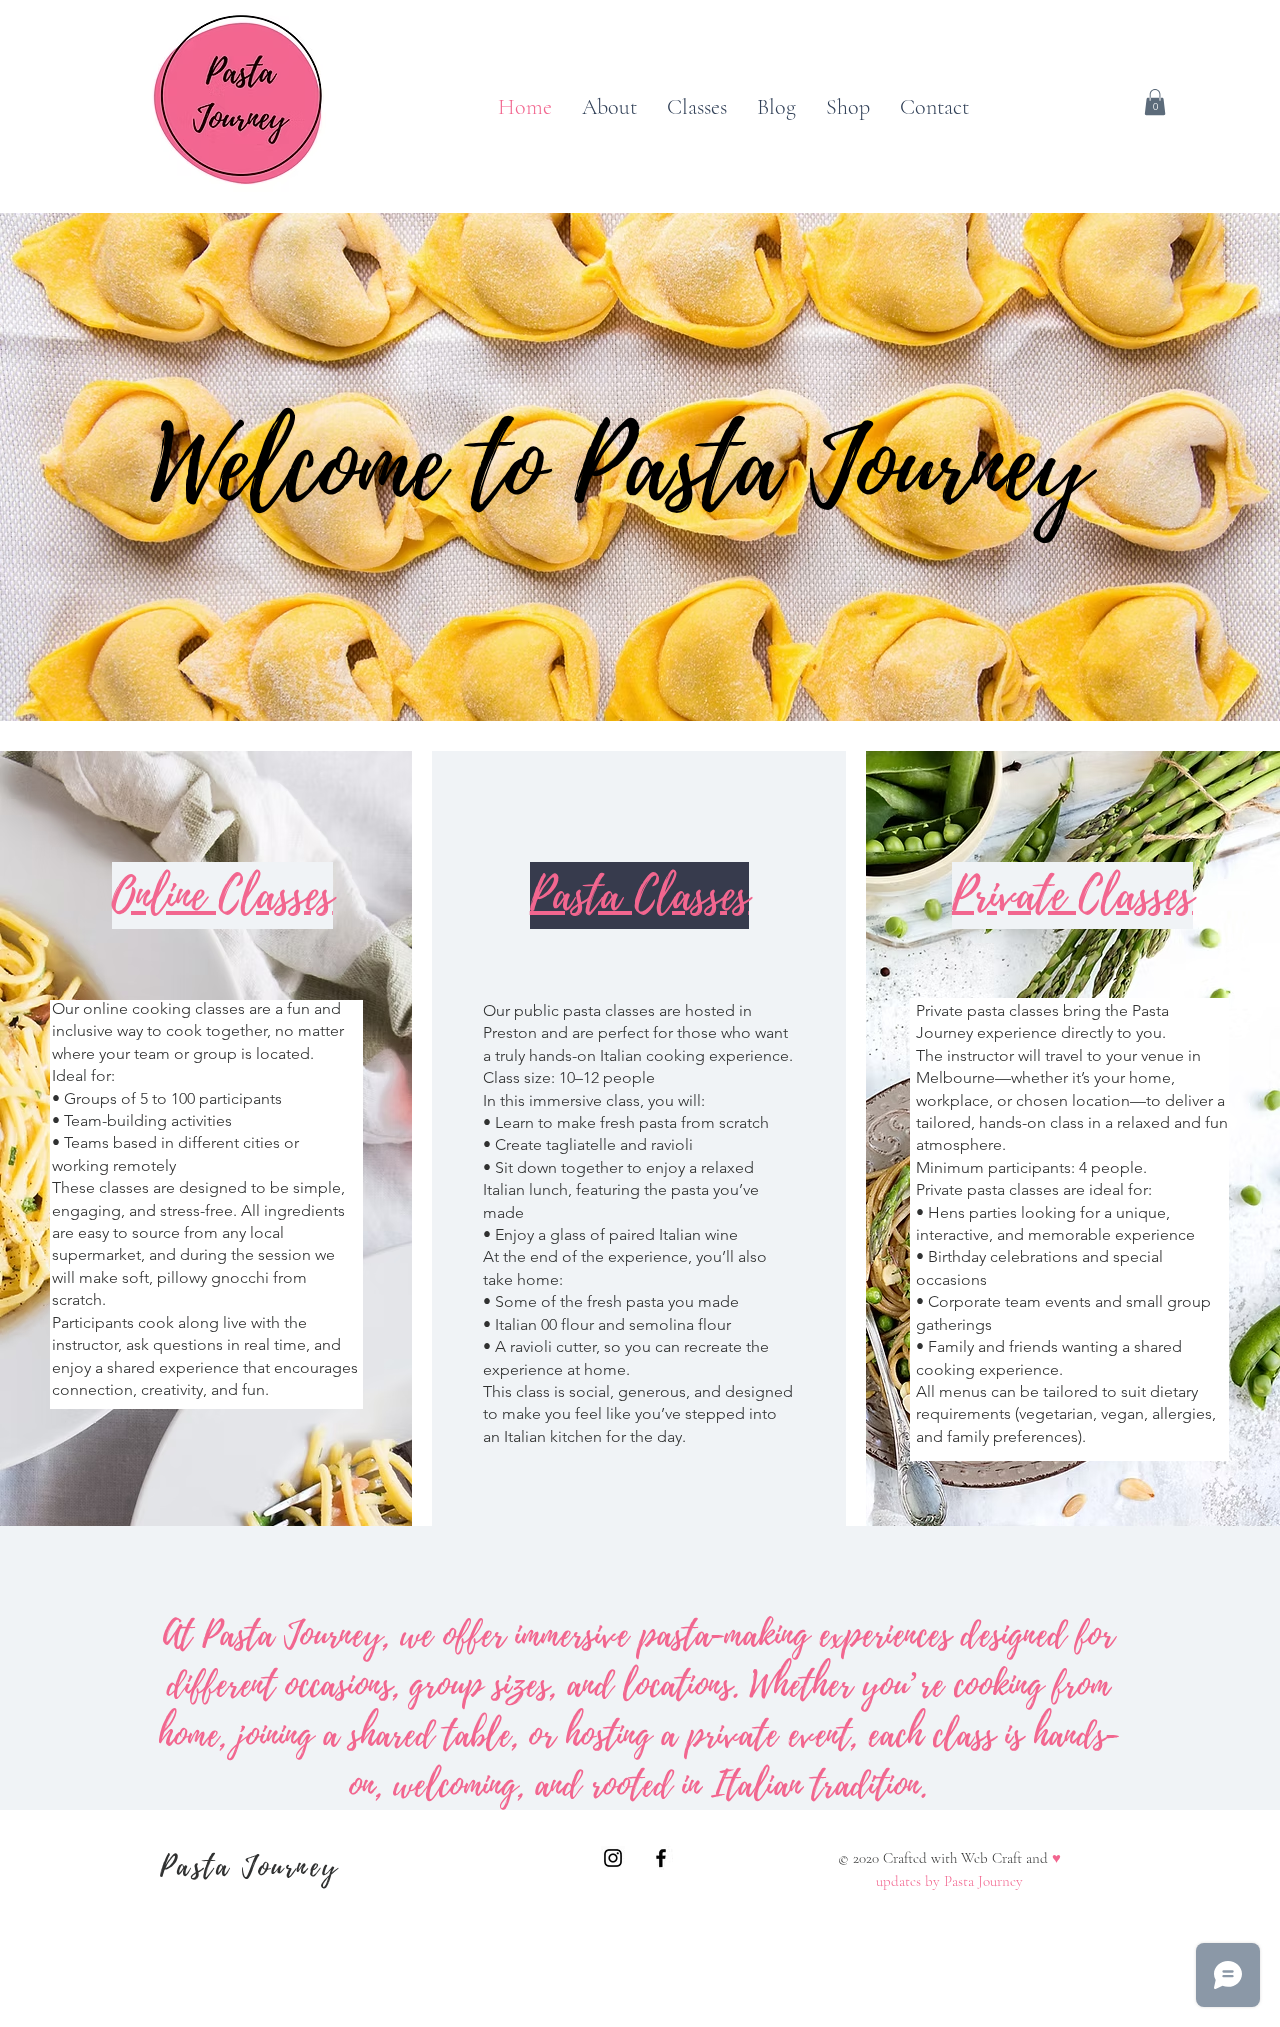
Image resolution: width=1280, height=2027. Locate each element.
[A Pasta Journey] (613, 1858)
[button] (1155, 102)
